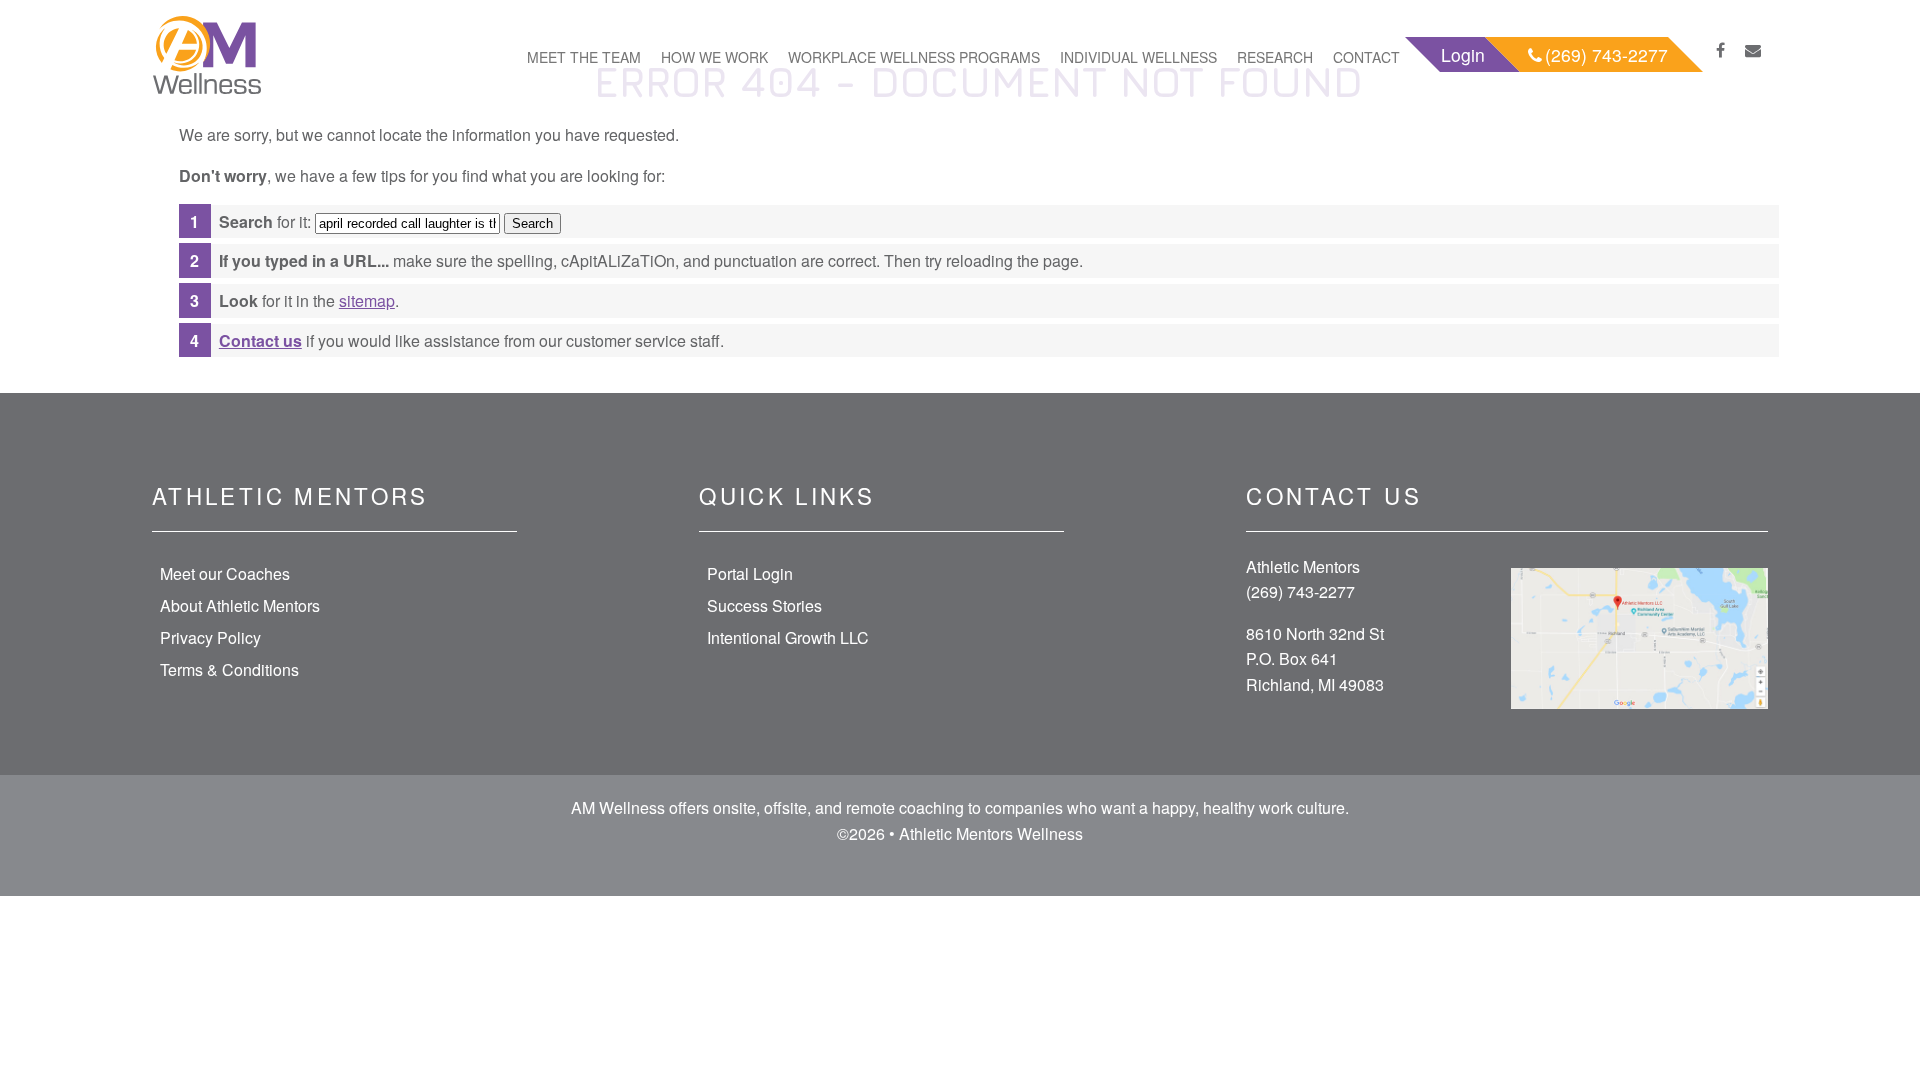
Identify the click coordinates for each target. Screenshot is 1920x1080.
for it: (265, 221)
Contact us (260, 340)
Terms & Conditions (229, 669)
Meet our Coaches (225, 573)
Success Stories (764, 605)
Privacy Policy (210, 637)
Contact (1366, 57)
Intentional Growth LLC (788, 637)
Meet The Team (584, 57)
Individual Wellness (1138, 57)
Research (1275, 57)
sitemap (367, 300)
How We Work (714, 57)
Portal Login (750, 573)
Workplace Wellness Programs (914, 57)
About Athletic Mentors (240, 605)
